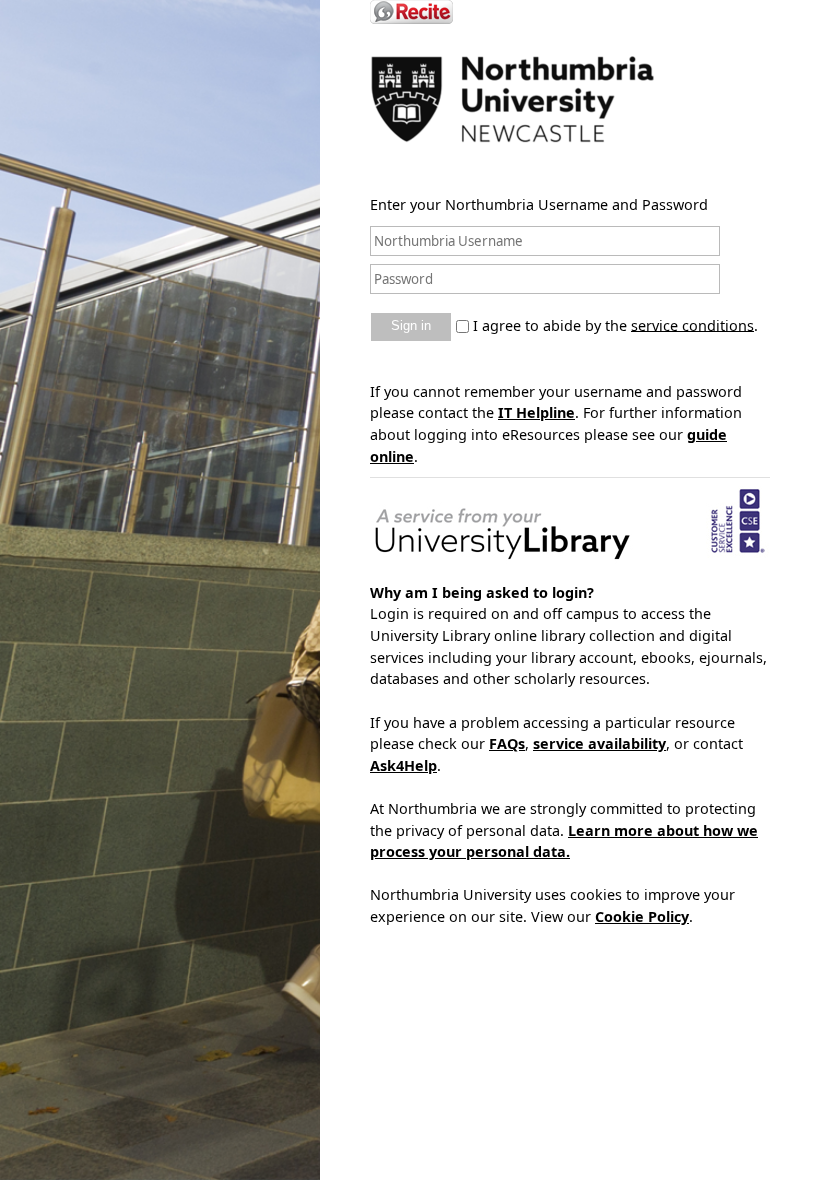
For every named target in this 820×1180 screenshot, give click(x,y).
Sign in (411, 325)
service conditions (692, 324)
